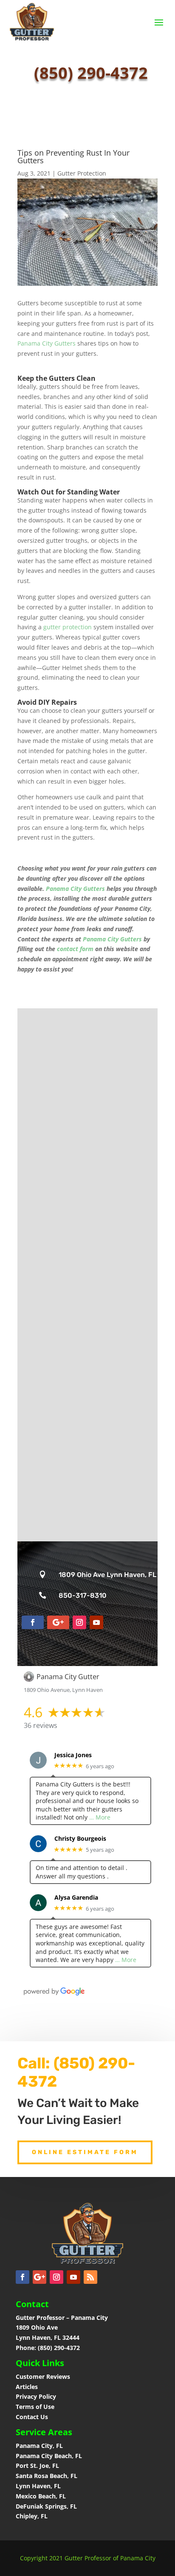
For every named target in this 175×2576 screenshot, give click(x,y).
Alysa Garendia (76, 1898)
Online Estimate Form (85, 2152)
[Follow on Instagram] (79, 1622)
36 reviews (41, 1725)
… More (100, 1817)
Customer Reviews (43, 2376)
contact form (75, 949)
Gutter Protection (82, 173)
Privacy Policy (36, 2396)
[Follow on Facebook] (33, 1622)
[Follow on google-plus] (58, 1622)
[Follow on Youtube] (96, 1622)
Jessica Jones (73, 1755)
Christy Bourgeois (80, 1839)
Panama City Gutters (47, 343)
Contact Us (32, 2417)
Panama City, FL (39, 2446)
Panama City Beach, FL (49, 2456)
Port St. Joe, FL (38, 2466)
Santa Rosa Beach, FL (47, 2476)
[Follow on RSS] (90, 2277)
